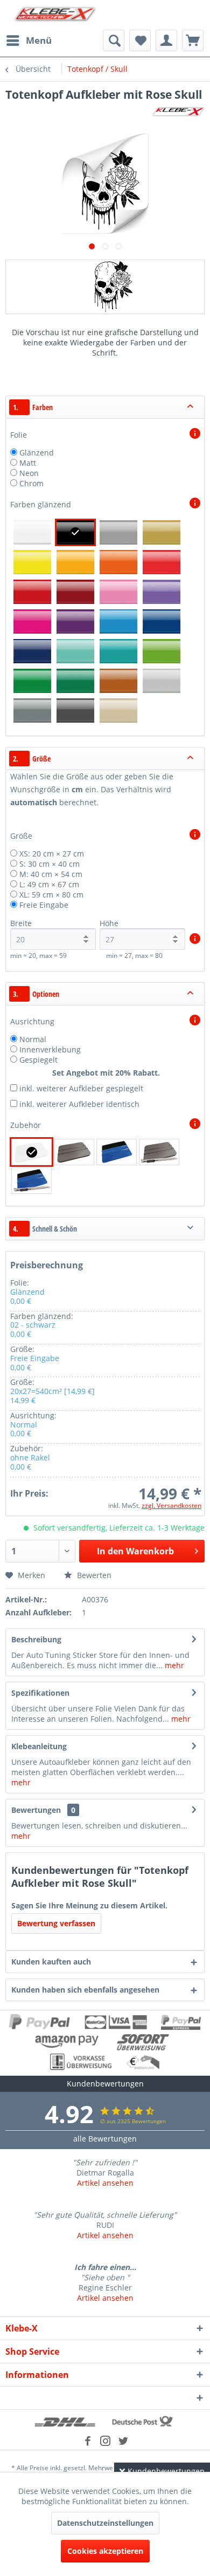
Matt (28, 463)
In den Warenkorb (135, 1551)
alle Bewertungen (105, 2139)
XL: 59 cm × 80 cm (51, 895)
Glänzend (37, 453)
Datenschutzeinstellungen (105, 2523)
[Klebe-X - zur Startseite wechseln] (55, 15)
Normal (33, 1039)
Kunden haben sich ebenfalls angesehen (85, 1990)
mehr (173, 1665)
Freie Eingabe (44, 905)
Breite (21, 923)
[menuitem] (29, 40)
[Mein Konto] (166, 40)
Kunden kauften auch (51, 1962)
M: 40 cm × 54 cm (51, 874)
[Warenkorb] (193, 40)
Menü (39, 40)
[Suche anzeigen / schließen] (114, 40)
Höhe (109, 923)
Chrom (31, 483)
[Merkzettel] (140, 40)
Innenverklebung (50, 1049)
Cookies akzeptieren (105, 2551)
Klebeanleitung (39, 1746)
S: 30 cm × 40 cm (50, 864)
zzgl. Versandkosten (171, 1506)
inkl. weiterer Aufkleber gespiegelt (81, 1088)
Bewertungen (36, 1810)
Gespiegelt (38, 1060)
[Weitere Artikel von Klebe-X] (178, 111)
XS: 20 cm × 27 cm (52, 854)
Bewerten (93, 1575)
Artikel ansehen (105, 2183)
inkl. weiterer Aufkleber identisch (79, 1104)
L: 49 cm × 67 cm (49, 884)
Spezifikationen (40, 1693)
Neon (29, 473)
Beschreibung (36, 1639)
